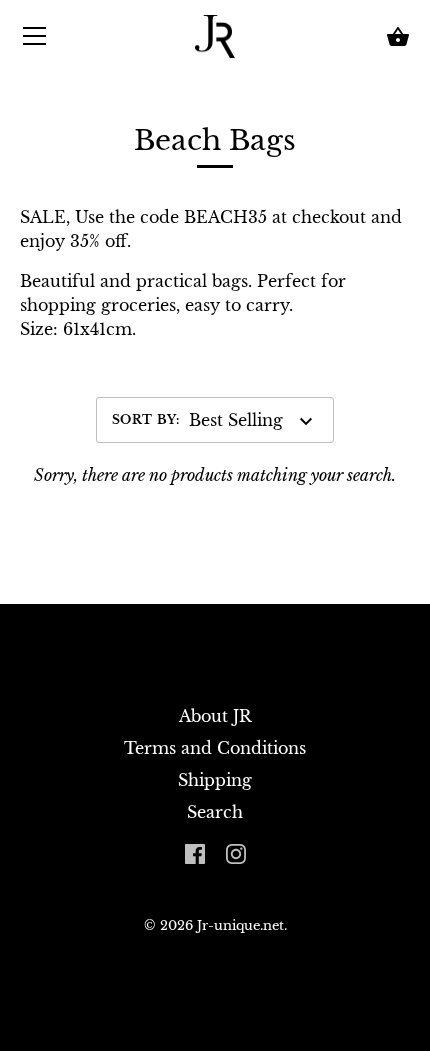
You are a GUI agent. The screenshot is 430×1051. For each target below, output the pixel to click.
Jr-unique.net (240, 925)
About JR (215, 716)
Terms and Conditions (215, 748)
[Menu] (35, 40)
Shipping (215, 780)
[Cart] (398, 37)
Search (215, 812)
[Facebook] (195, 852)
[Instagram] (236, 852)
